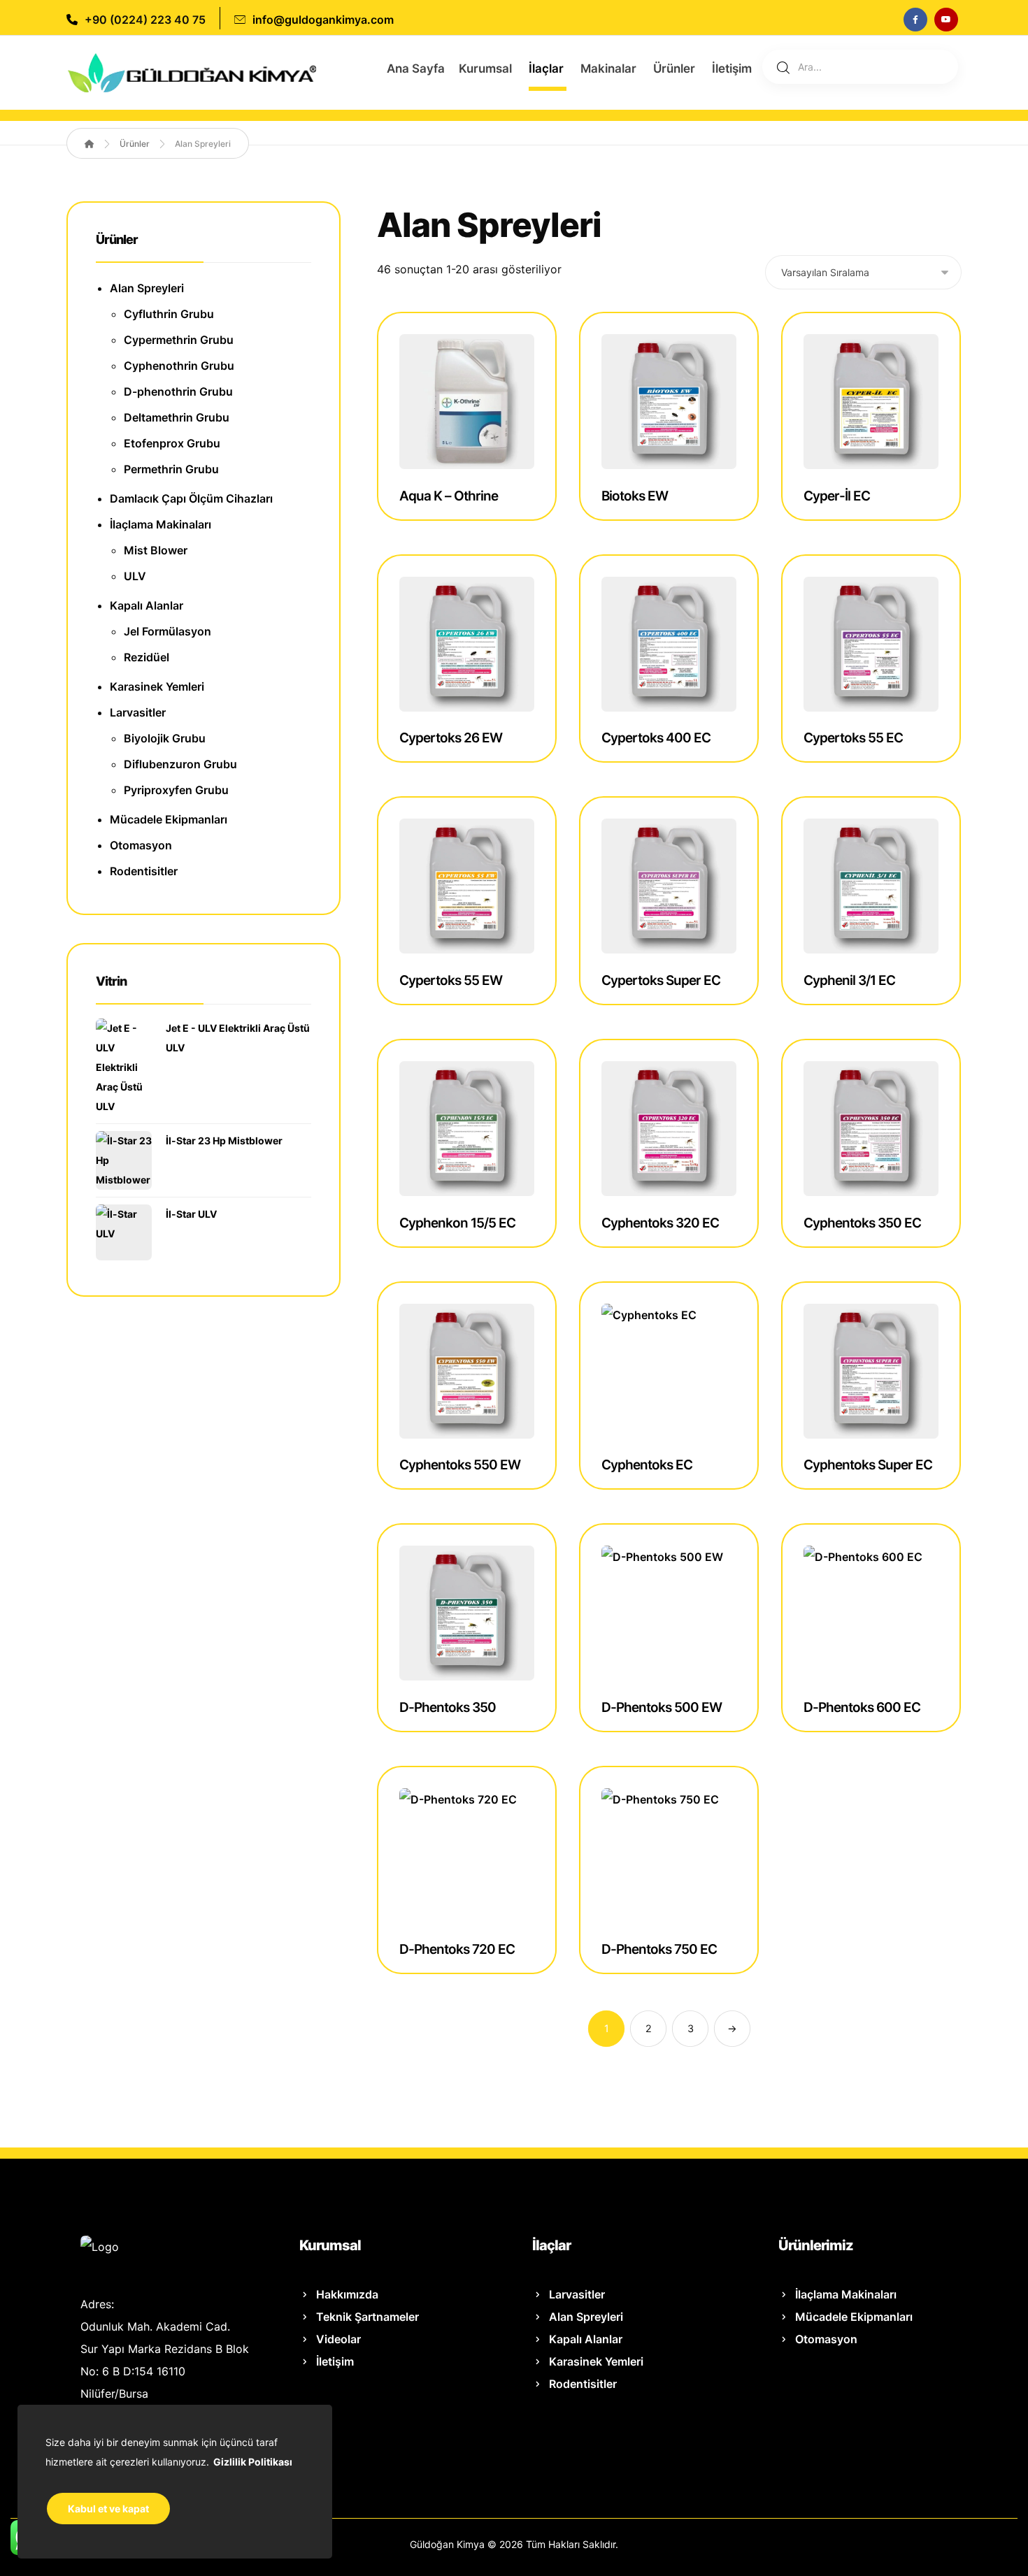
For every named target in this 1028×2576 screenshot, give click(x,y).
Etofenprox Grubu (172, 443)
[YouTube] (946, 20)
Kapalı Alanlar (147, 605)
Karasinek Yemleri (157, 686)
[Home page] (90, 144)
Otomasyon (141, 845)
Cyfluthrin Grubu (169, 314)
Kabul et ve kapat (108, 2509)
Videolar (338, 2339)
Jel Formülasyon (167, 631)
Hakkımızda (347, 2294)
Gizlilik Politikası (253, 2462)
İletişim (335, 2361)
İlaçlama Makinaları (160, 524)
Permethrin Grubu (171, 469)
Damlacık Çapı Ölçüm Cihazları (191, 498)
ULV (135, 576)
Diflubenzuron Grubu (180, 764)
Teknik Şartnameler (367, 2317)
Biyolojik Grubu (165, 738)
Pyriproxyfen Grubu (176, 790)
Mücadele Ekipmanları (169, 819)
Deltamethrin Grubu (177, 417)
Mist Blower (156, 550)
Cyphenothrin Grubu (179, 366)
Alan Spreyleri (147, 288)
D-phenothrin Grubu (178, 391)
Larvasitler (138, 712)
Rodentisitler (144, 871)
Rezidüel (147, 657)
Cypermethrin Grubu (179, 340)
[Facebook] (915, 20)
